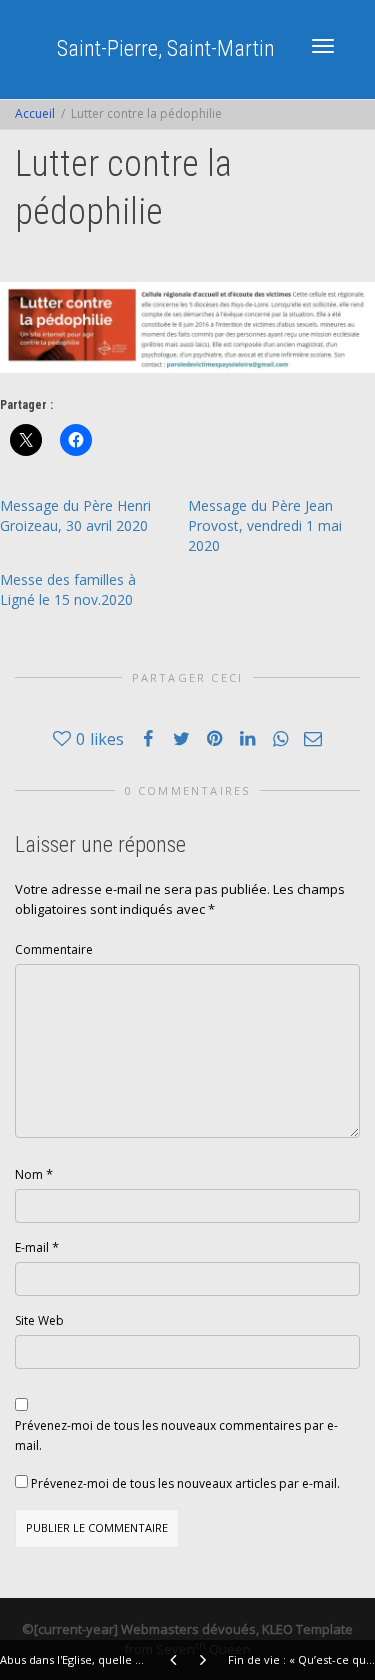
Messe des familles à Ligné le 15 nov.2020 (68, 589)
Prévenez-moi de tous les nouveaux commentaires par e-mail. (176, 1435)
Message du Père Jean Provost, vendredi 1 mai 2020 (265, 525)
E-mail (32, 1247)
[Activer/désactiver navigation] (323, 46)
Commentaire (54, 949)
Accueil (35, 113)
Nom (29, 1174)
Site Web (39, 1320)
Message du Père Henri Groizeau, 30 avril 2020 (75, 515)
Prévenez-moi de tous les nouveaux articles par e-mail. (185, 1483)
